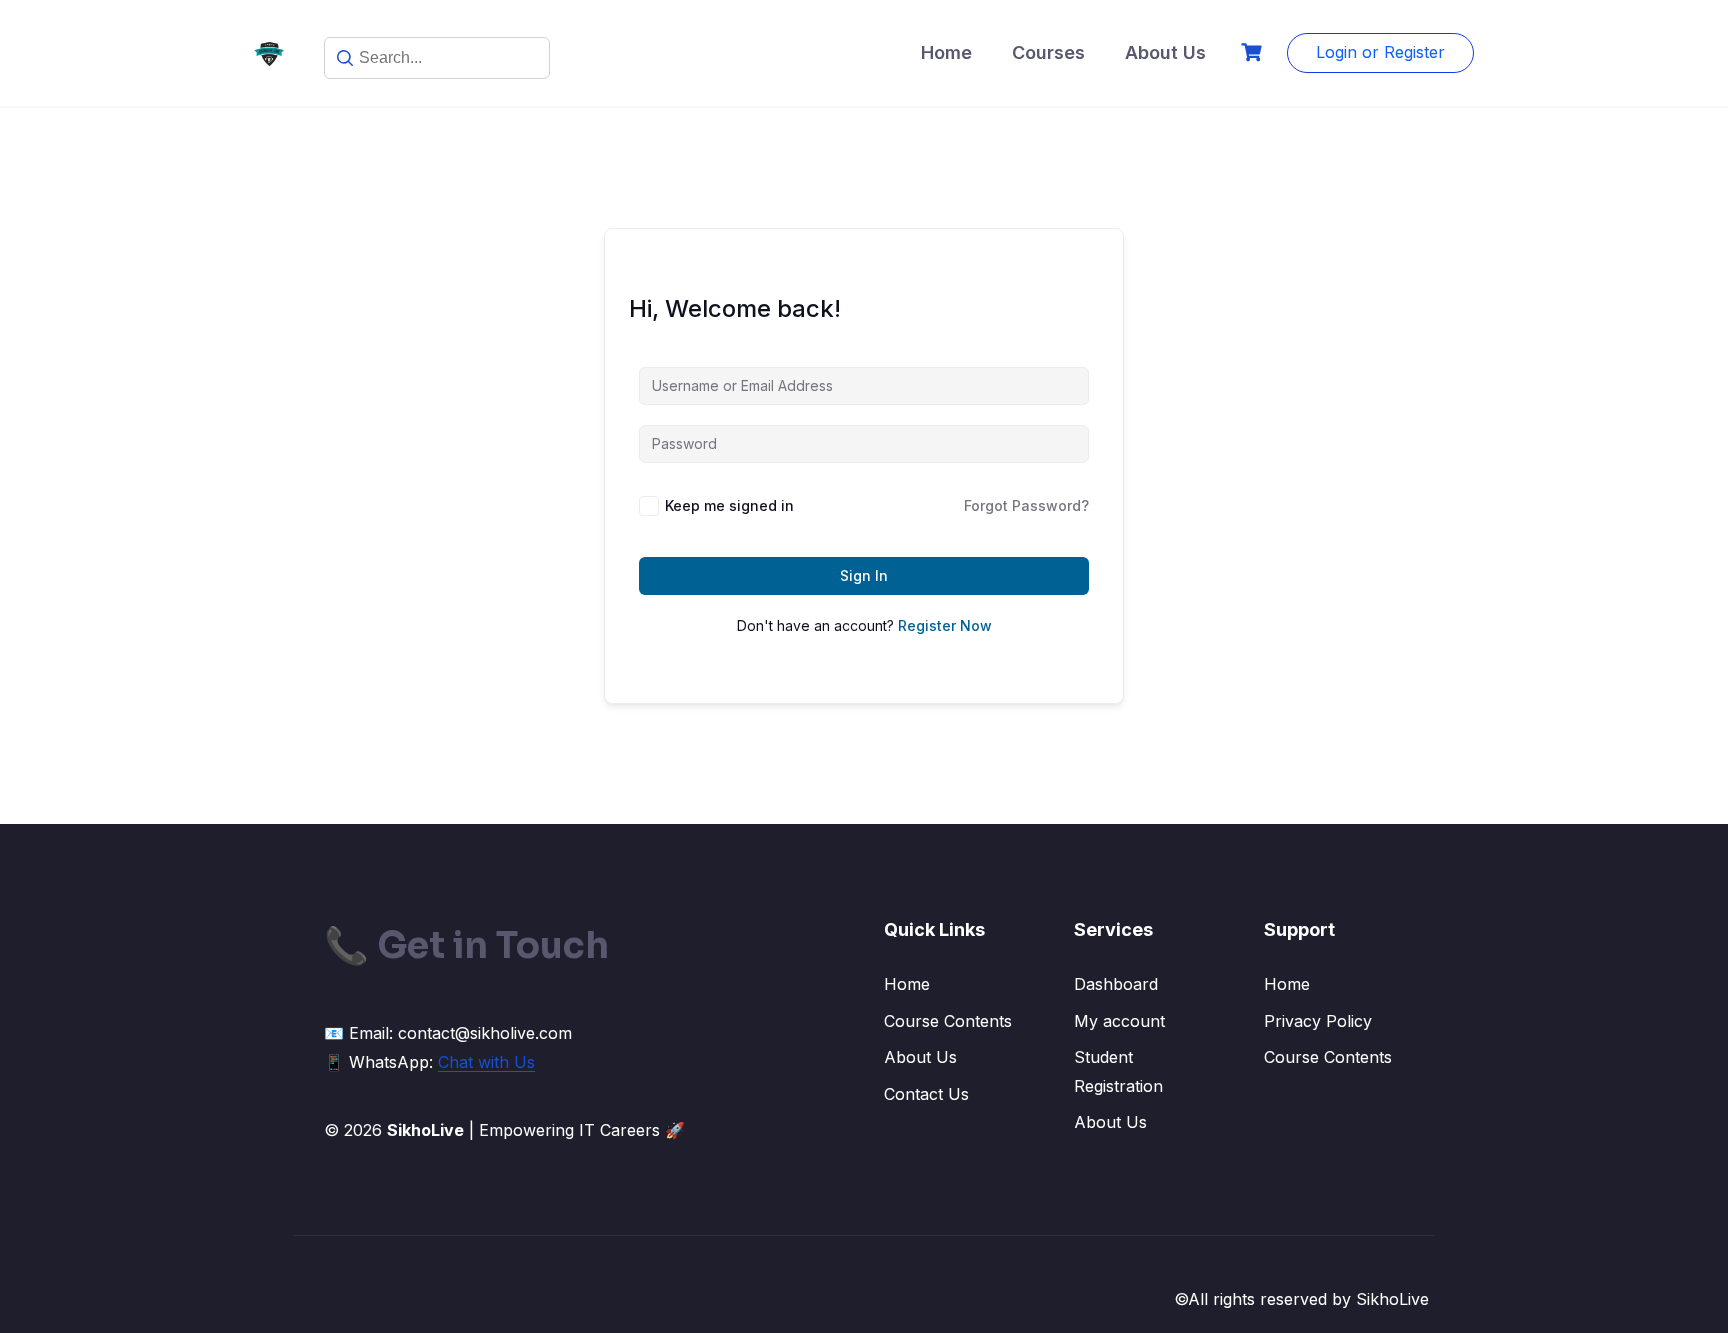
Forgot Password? (1026, 505)
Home (946, 52)
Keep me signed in (729, 505)
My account (1119, 1021)
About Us (1165, 52)
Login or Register (1380, 52)
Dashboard (1116, 984)
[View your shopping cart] (1254, 52)
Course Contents (948, 1021)
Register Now (945, 625)
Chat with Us (486, 1062)
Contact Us (926, 1094)
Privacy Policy (1318, 1021)
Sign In (864, 575)
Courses (1048, 52)
